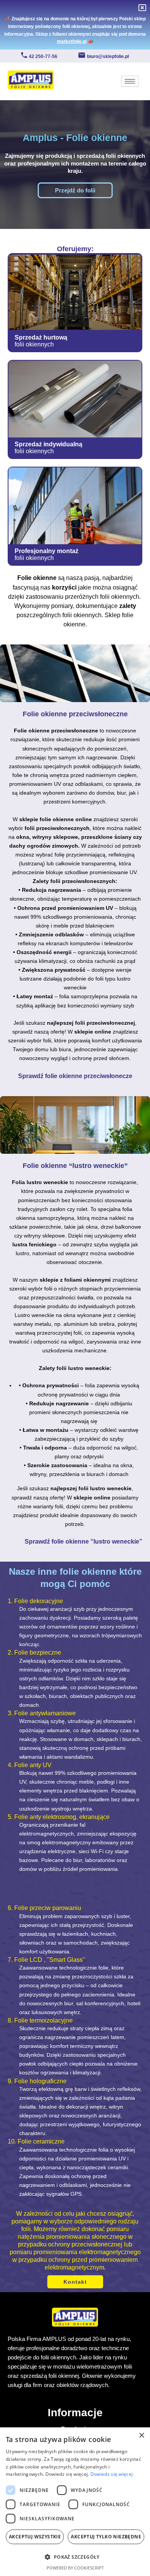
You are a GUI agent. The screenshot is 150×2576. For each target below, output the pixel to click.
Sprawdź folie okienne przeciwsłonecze (75, 1076)
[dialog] (75, 2502)
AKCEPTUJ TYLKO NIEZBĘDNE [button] (106, 2537)
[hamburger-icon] (130, 81)
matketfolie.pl (72, 41)
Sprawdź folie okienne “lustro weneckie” (83, 1541)
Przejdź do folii (75, 190)
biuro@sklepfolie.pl (108, 56)
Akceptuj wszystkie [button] (35, 2537)
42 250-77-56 (43, 56)
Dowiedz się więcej (112, 2474)
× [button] (141, 2436)
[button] (75, 2557)
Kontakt (75, 2282)
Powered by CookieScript (75, 2568)
